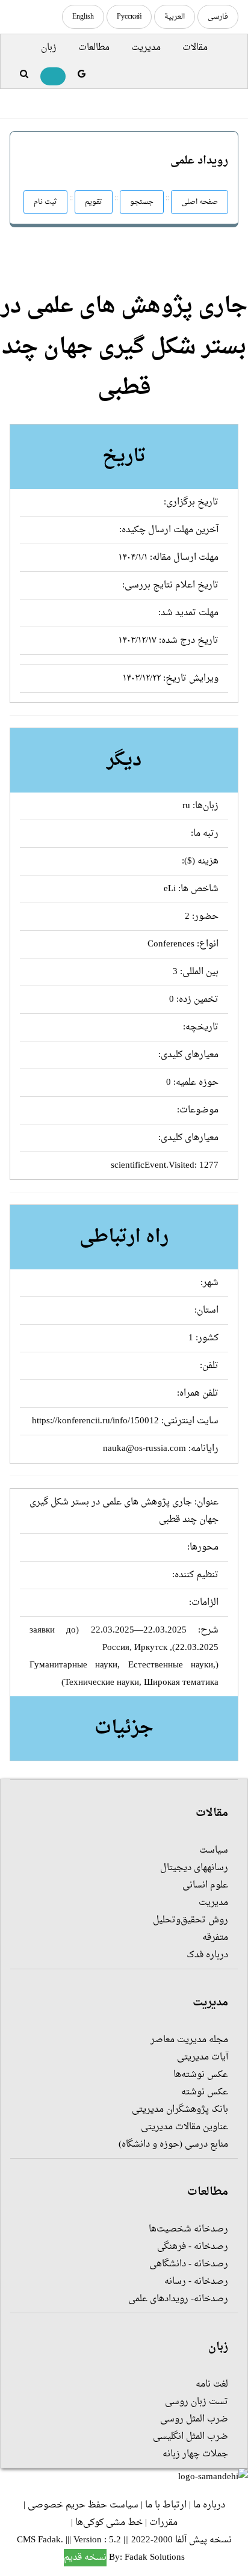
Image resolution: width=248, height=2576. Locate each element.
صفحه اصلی (200, 202)
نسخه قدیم (85, 2558)
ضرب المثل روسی (194, 2419)
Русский (129, 17)
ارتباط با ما (166, 2505)
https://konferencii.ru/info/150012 (95, 1421)
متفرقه (215, 1938)
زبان (49, 48)
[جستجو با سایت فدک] (24, 75)
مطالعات (94, 48)
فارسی (218, 17)
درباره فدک (207, 1955)
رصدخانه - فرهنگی (193, 2247)
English (83, 17)
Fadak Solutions (155, 2558)
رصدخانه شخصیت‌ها (188, 2229)
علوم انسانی (205, 1885)
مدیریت (146, 48)
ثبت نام (45, 202)
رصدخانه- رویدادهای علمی (178, 2299)
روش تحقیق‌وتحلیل (191, 1920)
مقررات (163, 2523)
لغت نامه (212, 2384)
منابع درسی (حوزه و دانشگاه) (173, 2145)
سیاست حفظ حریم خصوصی (83, 2505)
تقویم (94, 202)
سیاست (214, 1851)
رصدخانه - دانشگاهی (189, 2264)
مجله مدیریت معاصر (189, 2040)
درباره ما (209, 2505)
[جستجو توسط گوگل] (82, 75)
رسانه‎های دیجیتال (194, 1868)
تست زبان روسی (197, 2402)
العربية (175, 17)
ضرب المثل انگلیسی (191, 2437)
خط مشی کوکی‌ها (109, 2523)
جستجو (142, 202)
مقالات (195, 48)
